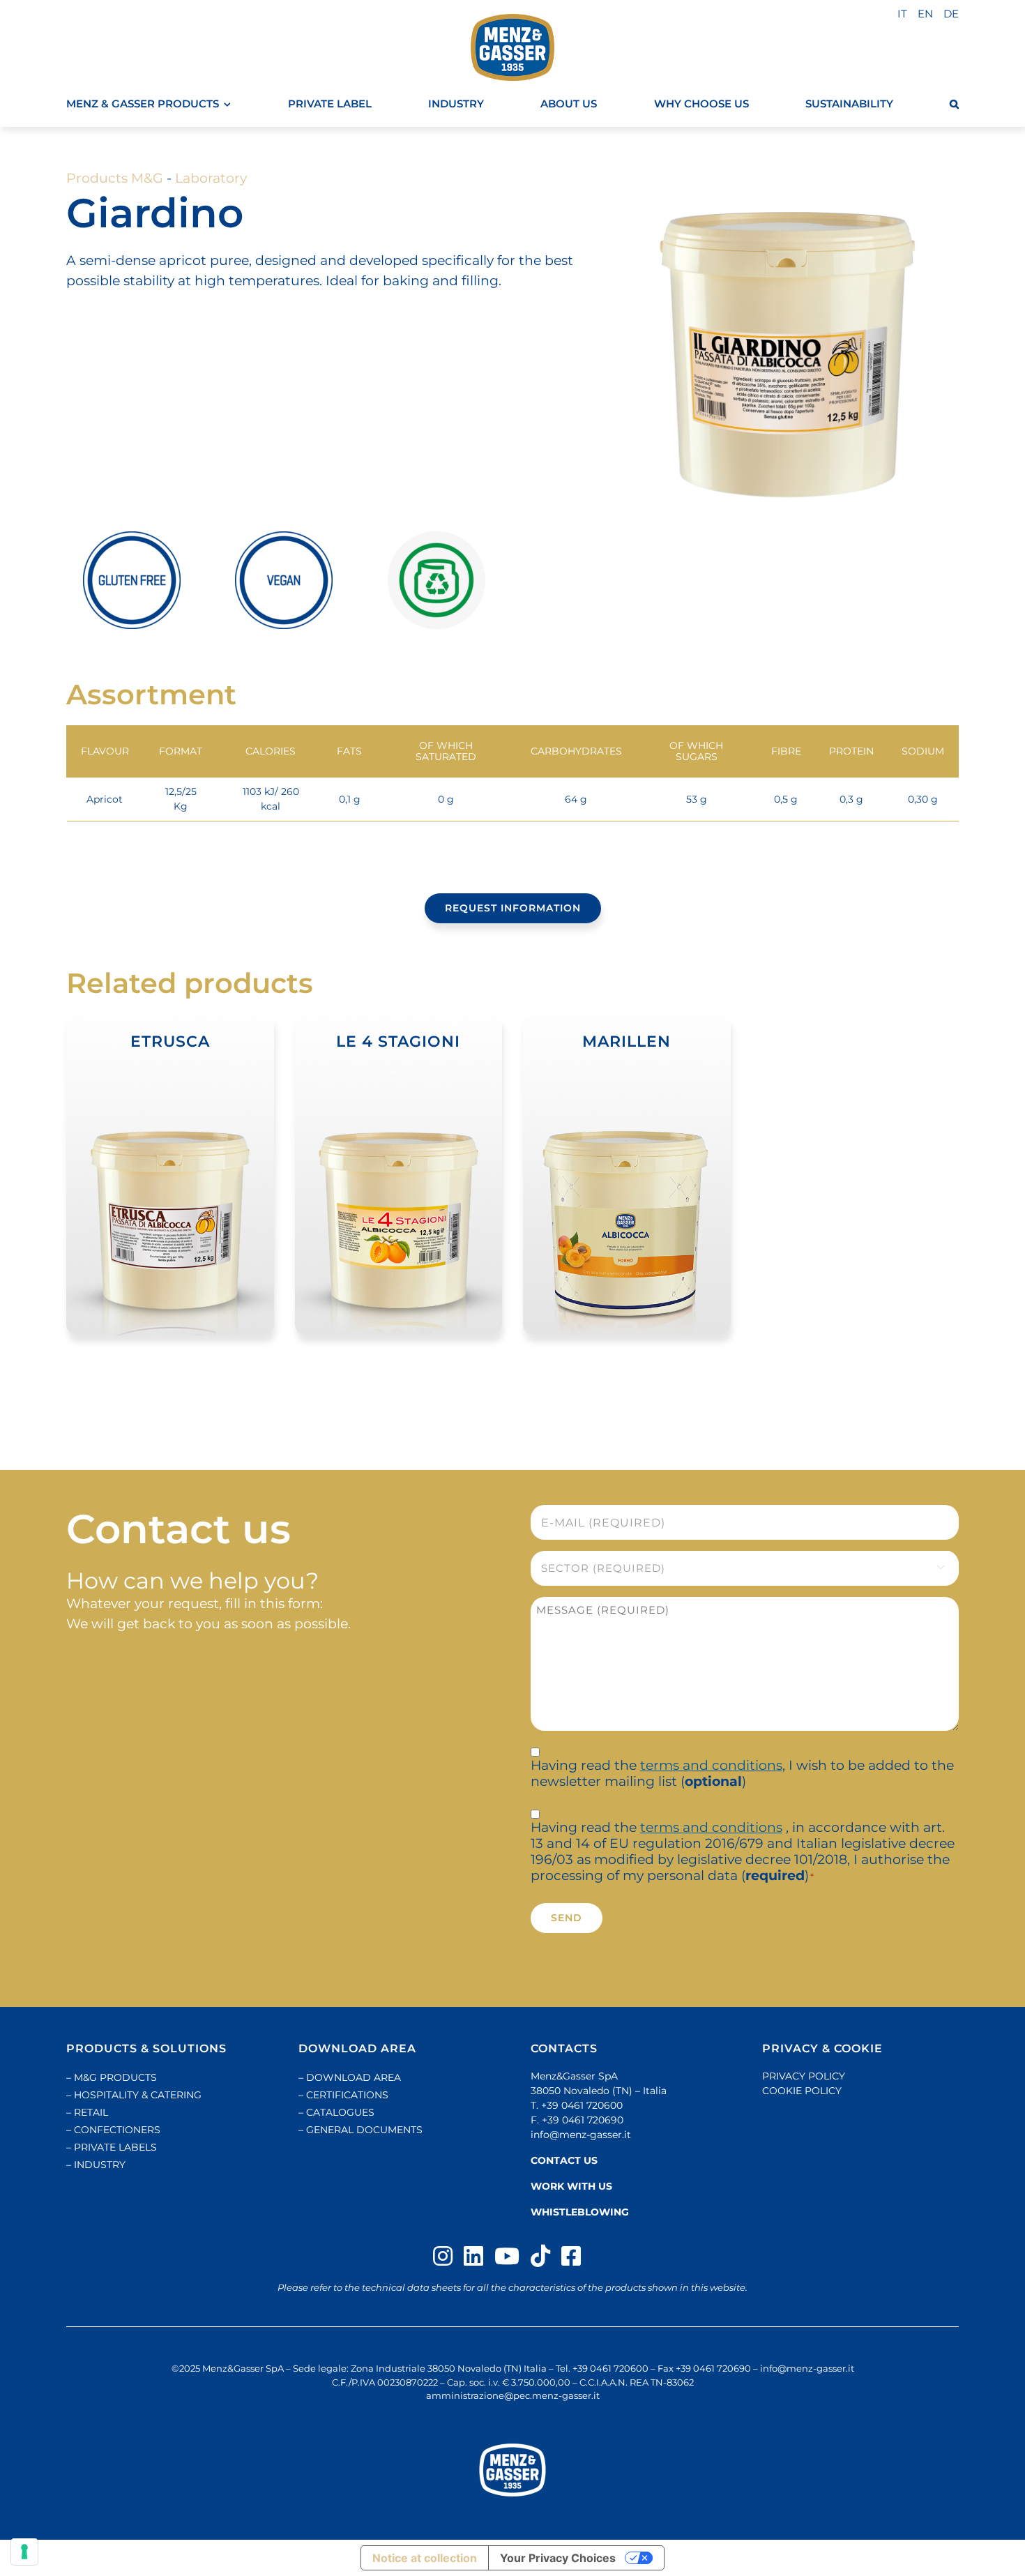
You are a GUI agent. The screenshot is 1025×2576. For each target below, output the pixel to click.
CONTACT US (564, 2160)
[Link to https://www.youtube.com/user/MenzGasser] (507, 2256)
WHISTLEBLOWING (580, 2212)
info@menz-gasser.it (581, 2135)
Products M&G (115, 178)
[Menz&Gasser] (512, 2470)
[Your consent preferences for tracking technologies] (24, 2552)
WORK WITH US (571, 2186)
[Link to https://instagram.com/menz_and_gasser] (443, 2256)
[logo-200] (512, 47)
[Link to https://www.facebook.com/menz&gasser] (571, 2256)
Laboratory (211, 178)
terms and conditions (711, 1765)
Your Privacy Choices (558, 2558)
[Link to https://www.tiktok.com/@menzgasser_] (540, 2256)
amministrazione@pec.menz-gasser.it (513, 2395)
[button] (954, 104)
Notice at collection (425, 2558)
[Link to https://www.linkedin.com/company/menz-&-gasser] (473, 2256)
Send (567, 1918)
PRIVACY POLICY (804, 2076)
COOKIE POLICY (802, 2091)
